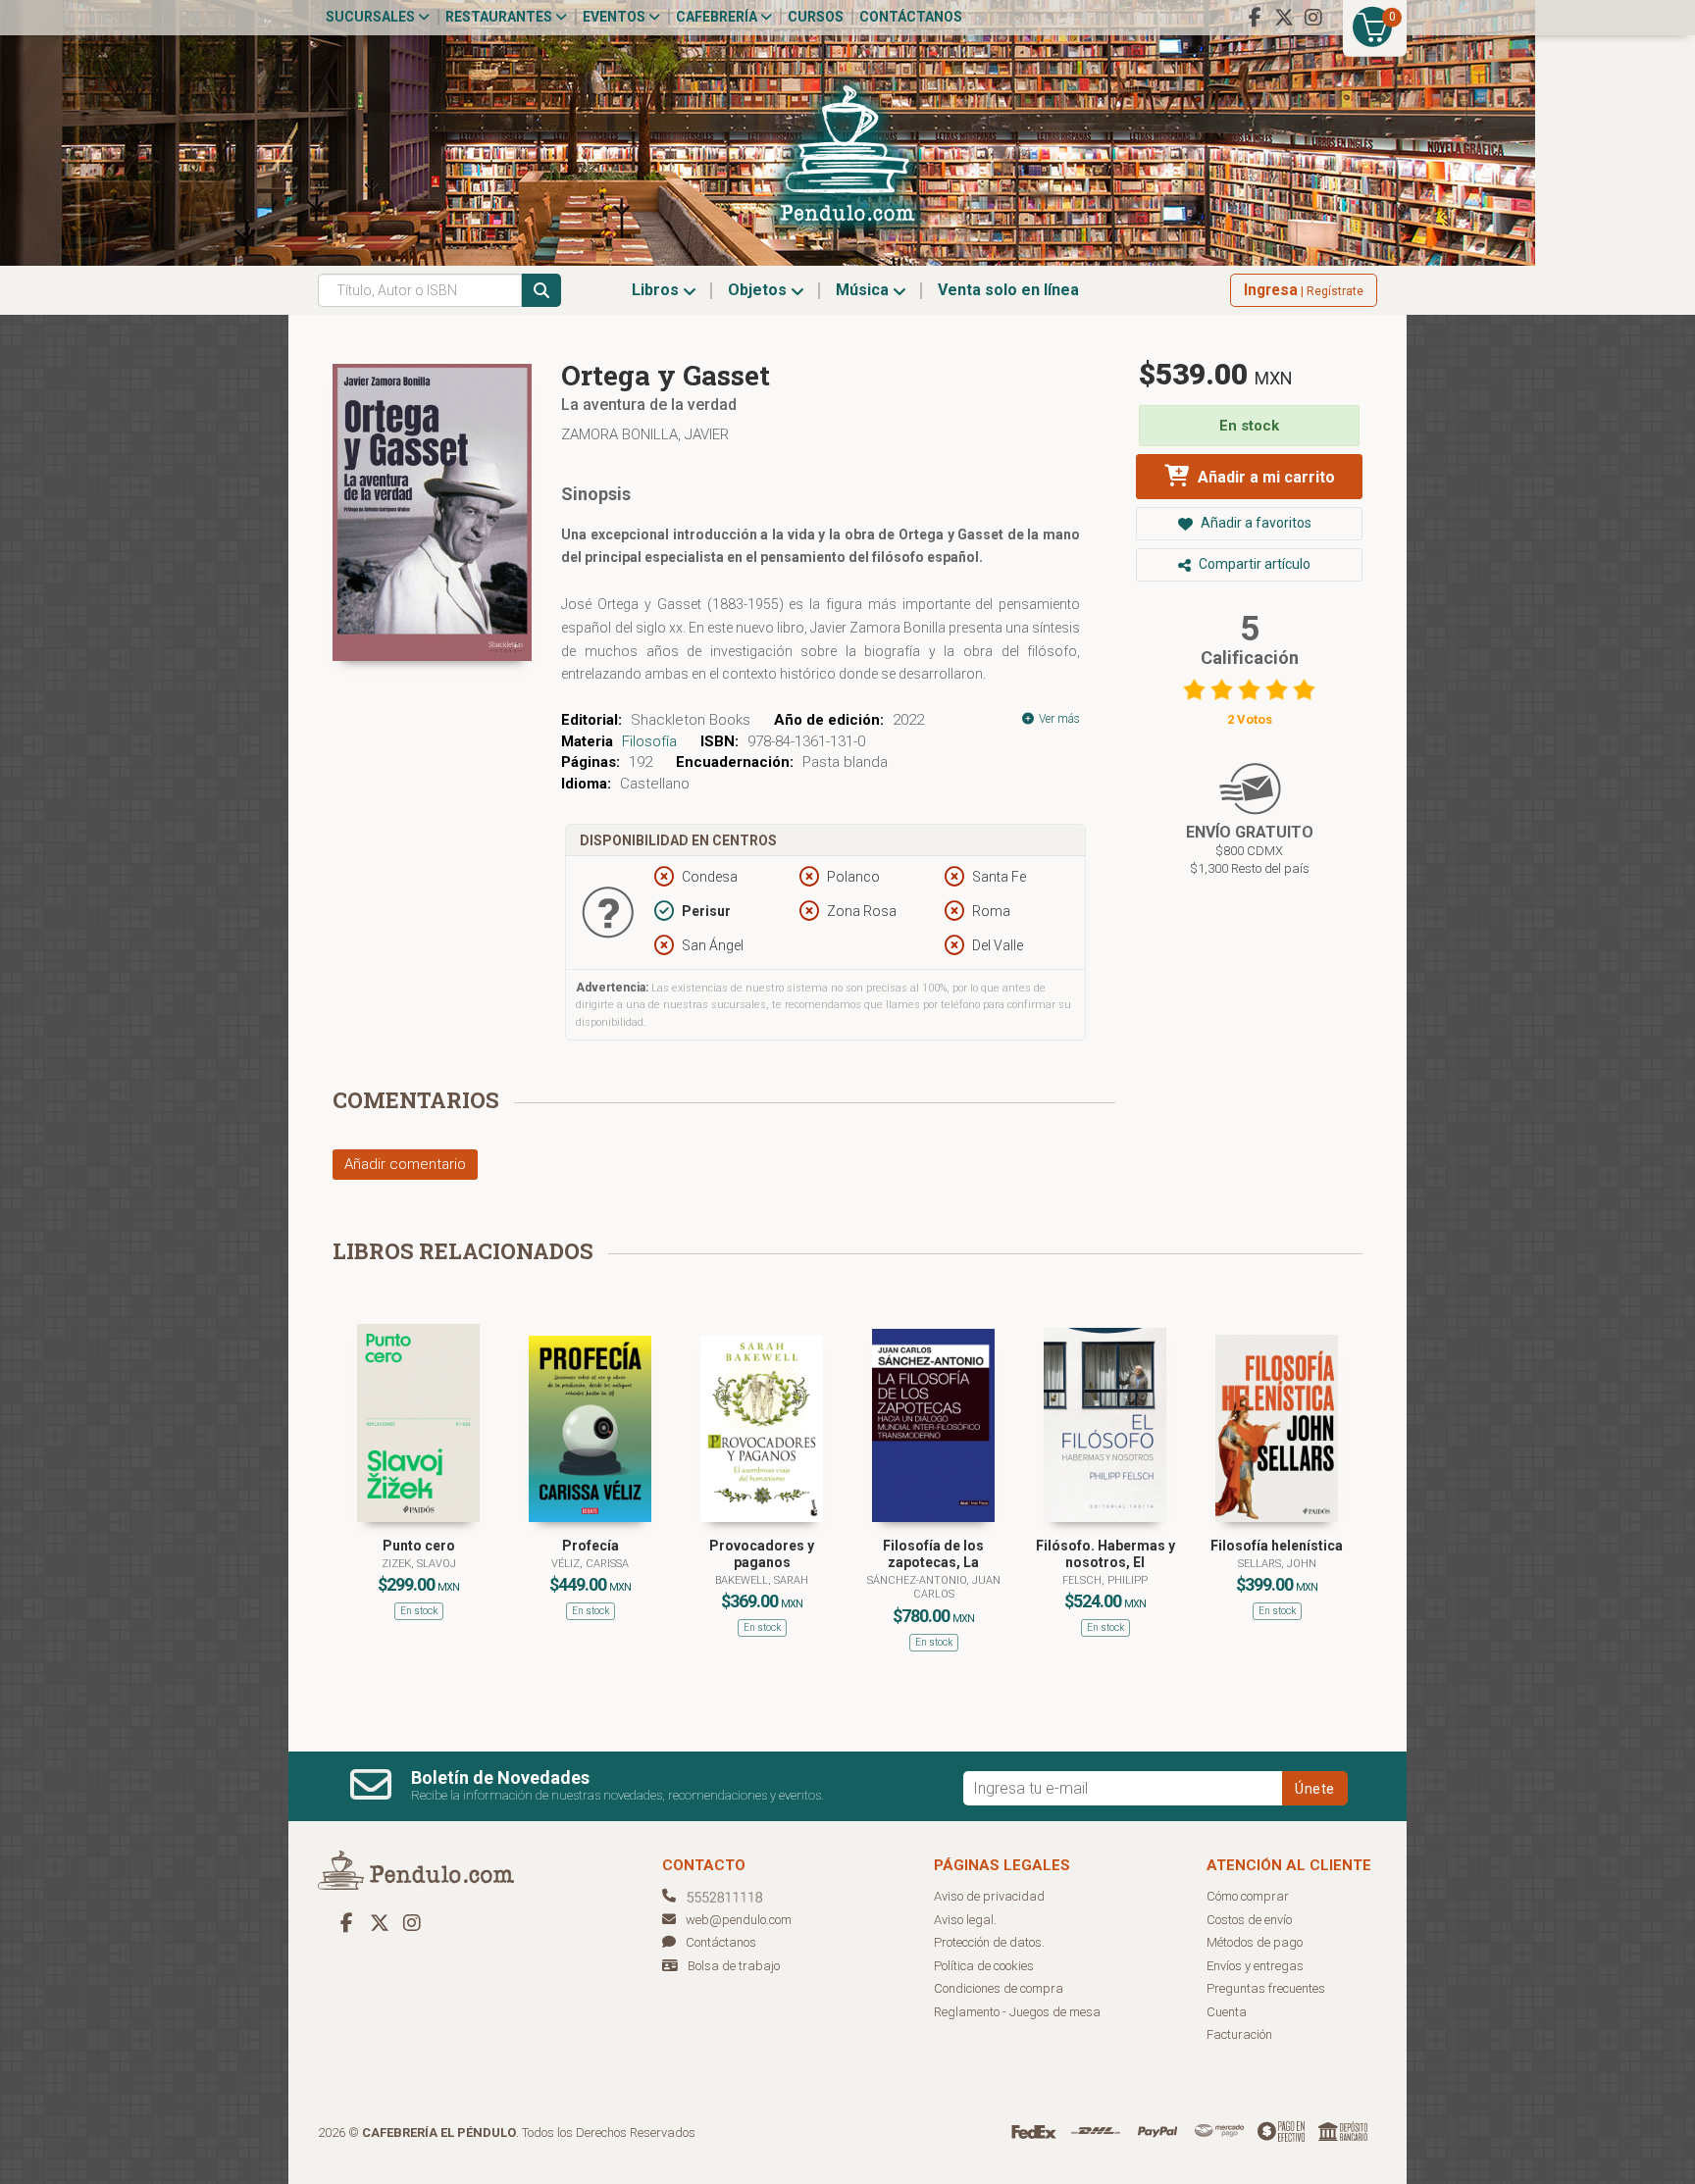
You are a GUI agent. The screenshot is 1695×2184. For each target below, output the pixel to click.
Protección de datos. (989, 1942)
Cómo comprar (1248, 1896)
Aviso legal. (965, 1920)
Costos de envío (1249, 1920)
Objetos (759, 290)
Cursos (816, 17)
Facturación (1239, 2034)
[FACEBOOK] (1255, 18)
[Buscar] (541, 290)
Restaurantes (500, 17)
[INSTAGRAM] (1313, 18)
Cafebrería (718, 17)
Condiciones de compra (999, 1988)
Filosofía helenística (1277, 1546)
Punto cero (419, 1546)
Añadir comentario (405, 1164)
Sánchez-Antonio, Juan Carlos (934, 1587)
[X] (1284, 18)
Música (864, 290)
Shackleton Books (691, 720)
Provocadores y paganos (762, 1554)
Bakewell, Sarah (762, 1580)
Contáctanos (911, 17)
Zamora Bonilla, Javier (645, 434)
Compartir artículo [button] (1253, 564)
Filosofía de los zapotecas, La (933, 1554)
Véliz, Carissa (590, 1564)
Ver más (1058, 719)
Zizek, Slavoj (419, 1564)
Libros (657, 290)
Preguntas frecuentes (1266, 1988)
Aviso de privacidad (989, 1896)
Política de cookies (984, 1966)
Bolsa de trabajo (734, 1966)
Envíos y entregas (1255, 1966)
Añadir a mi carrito (1264, 477)
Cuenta (1227, 2012)
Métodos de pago (1255, 1942)
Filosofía (649, 741)
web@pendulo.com (739, 1920)
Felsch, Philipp (1105, 1580)
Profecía (591, 1546)
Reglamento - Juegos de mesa (1017, 2012)
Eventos (616, 17)
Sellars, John (1277, 1564)
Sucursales (372, 17)
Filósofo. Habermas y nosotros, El (1105, 1554)
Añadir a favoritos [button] (1255, 523)
